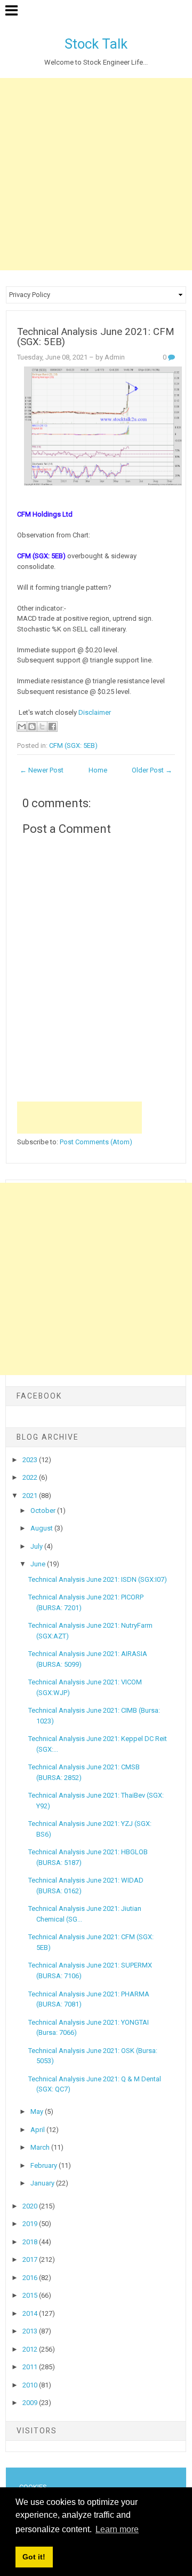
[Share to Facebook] (52, 727)
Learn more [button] (117, 2529)
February (45, 2165)
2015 (31, 2295)
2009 (31, 2403)
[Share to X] (42, 727)
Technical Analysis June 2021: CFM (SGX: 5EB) (96, 337)
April (38, 2130)
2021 (31, 1496)
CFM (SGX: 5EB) (73, 746)
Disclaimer (94, 712)
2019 (31, 2224)
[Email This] (22, 727)
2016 (31, 2278)
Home (98, 770)
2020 (31, 2206)
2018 (31, 2242)
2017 (31, 2259)
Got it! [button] (34, 2557)
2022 (31, 1477)
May (38, 2111)
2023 (31, 1460)
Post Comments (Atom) (96, 1142)
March (41, 2147)
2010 (31, 2385)
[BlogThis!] (32, 727)
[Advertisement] (96, 174)
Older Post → (152, 770)
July (37, 1546)
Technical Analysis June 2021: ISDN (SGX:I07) (98, 1579)
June (39, 1564)
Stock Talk (96, 44)
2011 (31, 2367)
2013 (31, 2331)
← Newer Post (42, 770)
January (43, 2183)
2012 (31, 2349)
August (42, 1528)
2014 (31, 2313)
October (44, 1511)
